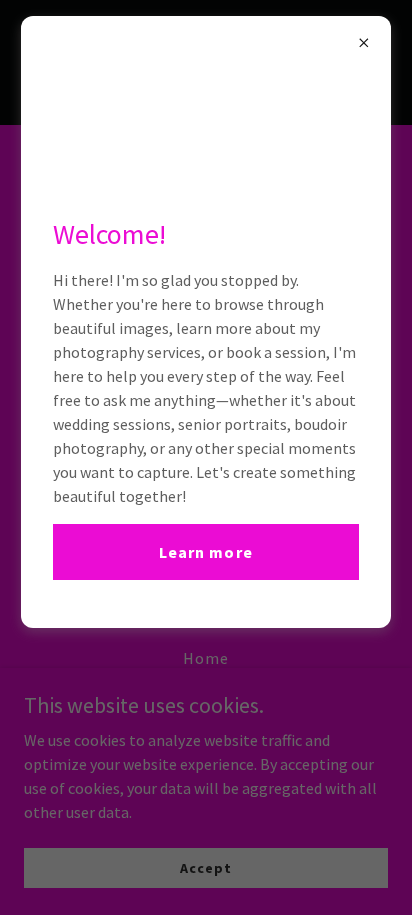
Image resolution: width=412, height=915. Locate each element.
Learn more (205, 552)
